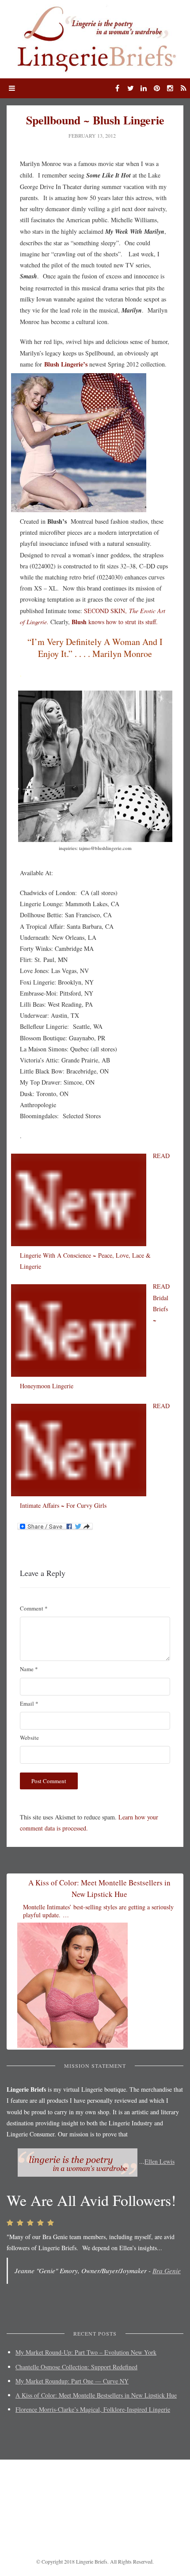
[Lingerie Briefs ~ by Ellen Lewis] (95, 38)
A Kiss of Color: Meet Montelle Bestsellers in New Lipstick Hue (96, 2395)
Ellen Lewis (160, 2161)
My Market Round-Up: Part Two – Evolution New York (86, 2352)
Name (29, 1669)
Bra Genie (167, 2271)
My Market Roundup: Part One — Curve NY (72, 2381)
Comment (34, 1608)
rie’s (82, 364)
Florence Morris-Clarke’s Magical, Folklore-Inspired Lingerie (93, 2409)
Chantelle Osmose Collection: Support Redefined (76, 2367)
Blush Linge (60, 364)
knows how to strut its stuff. (115, 622)
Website (29, 1738)
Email (29, 1703)
